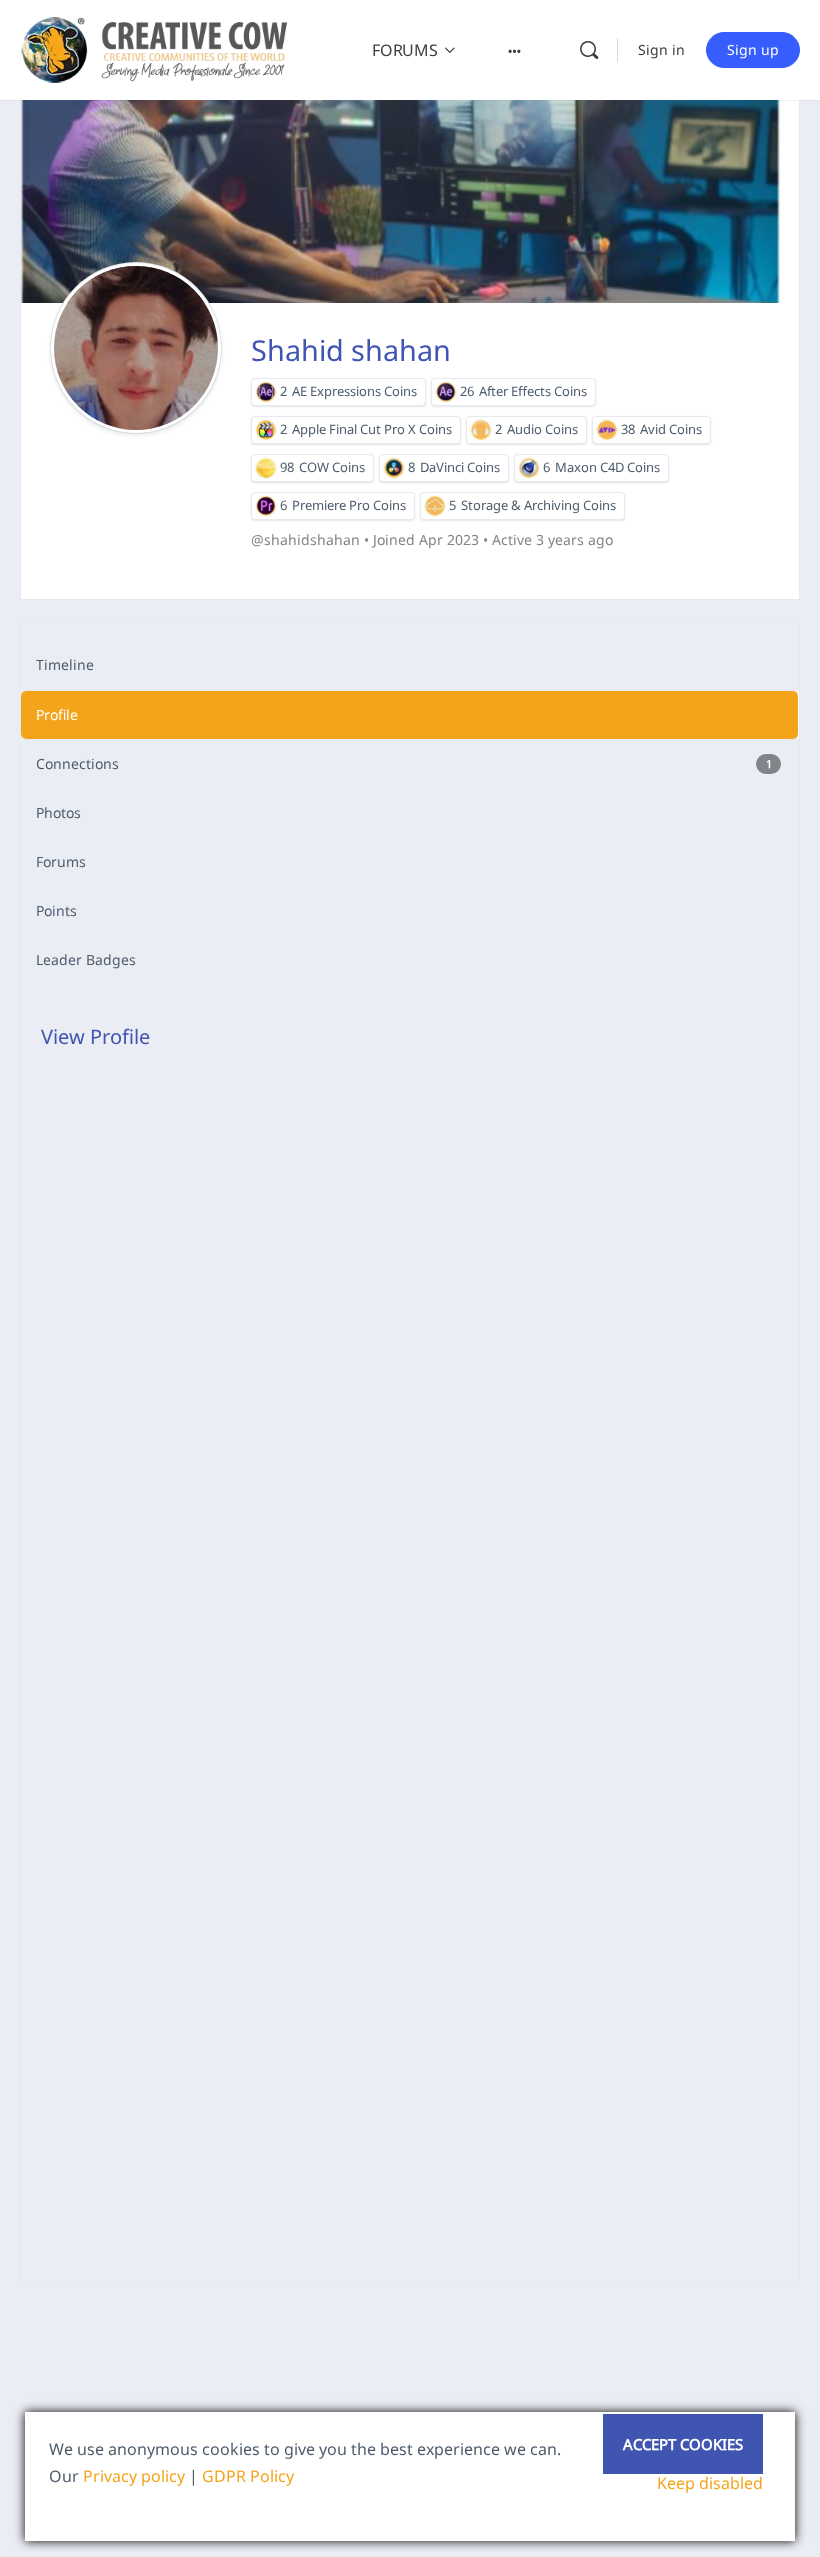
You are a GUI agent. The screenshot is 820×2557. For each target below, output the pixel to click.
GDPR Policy (248, 2476)
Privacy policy (134, 2476)
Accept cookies (683, 2444)
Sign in (661, 49)
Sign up (753, 49)
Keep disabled (710, 2483)
